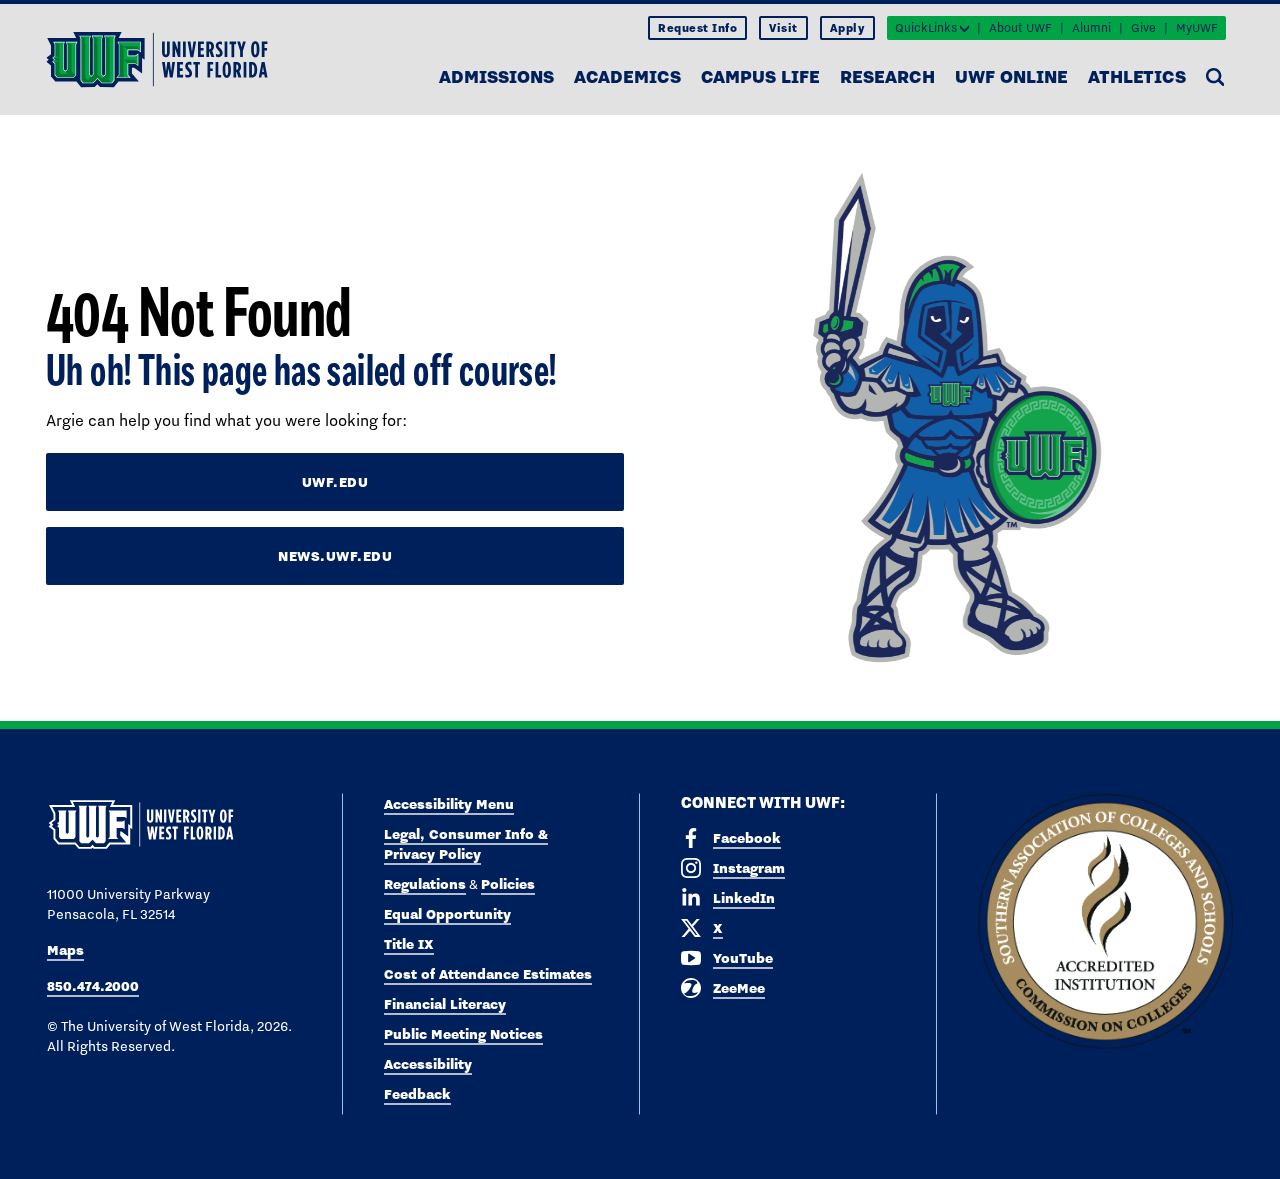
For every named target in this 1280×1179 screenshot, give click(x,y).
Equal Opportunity (447, 914)
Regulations (425, 884)
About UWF (1020, 28)
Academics (627, 76)
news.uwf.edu (335, 556)
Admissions (496, 76)
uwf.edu (335, 482)
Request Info (697, 28)
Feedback (417, 1094)
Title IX (409, 944)
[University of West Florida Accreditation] (1105, 922)
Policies (508, 884)
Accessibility (428, 1064)
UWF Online (1011, 76)
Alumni (1091, 28)
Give (1143, 28)
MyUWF (1197, 28)
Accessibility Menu (449, 804)
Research (887, 76)
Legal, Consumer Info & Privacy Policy (466, 844)
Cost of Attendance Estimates (488, 974)
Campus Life (760, 76)
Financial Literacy (445, 1004)
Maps (65, 950)
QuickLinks (926, 28)
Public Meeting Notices (463, 1034)
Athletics (1137, 76)
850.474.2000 (93, 986)
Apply (848, 28)
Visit (783, 28)
